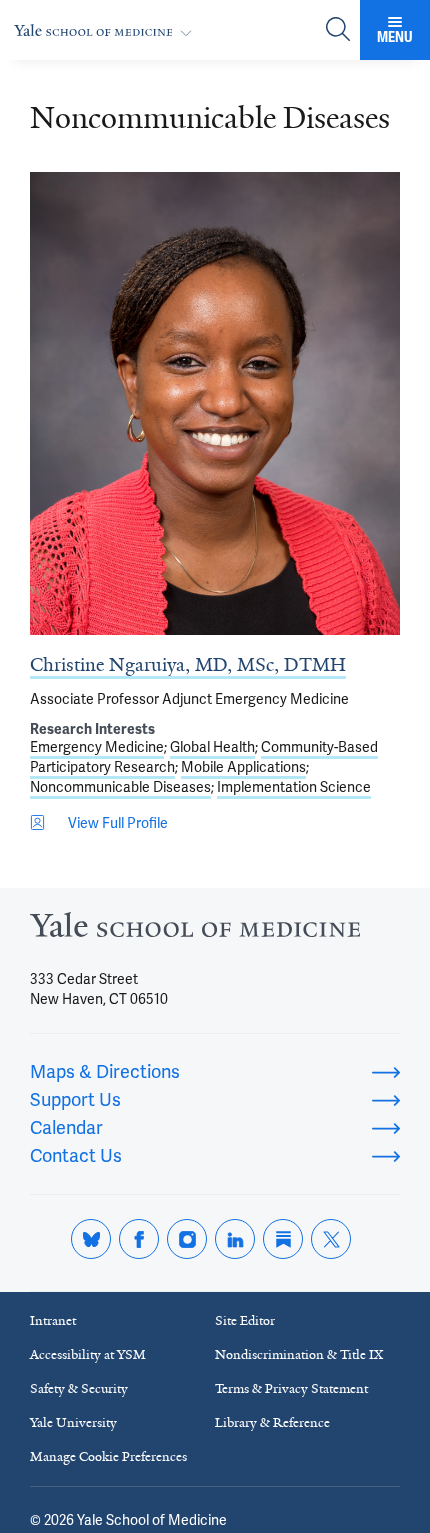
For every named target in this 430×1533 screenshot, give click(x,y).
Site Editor (245, 1320)
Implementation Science (294, 787)
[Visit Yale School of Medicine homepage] (195, 930)
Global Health (212, 747)
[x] (331, 1239)
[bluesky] (91, 1239)
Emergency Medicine (97, 747)
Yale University (73, 1422)
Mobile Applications (243, 767)
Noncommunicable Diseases (120, 787)
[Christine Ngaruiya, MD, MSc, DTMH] (215, 403)
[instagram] (187, 1239)
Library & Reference (272, 1422)
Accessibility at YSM (88, 1354)
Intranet (53, 1320)
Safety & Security (79, 1388)
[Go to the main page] (107, 30)
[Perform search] (338, 30)
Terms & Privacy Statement (291, 1388)
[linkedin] (235, 1239)
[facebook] (139, 1239)
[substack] (283, 1239)
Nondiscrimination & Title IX (299, 1354)
